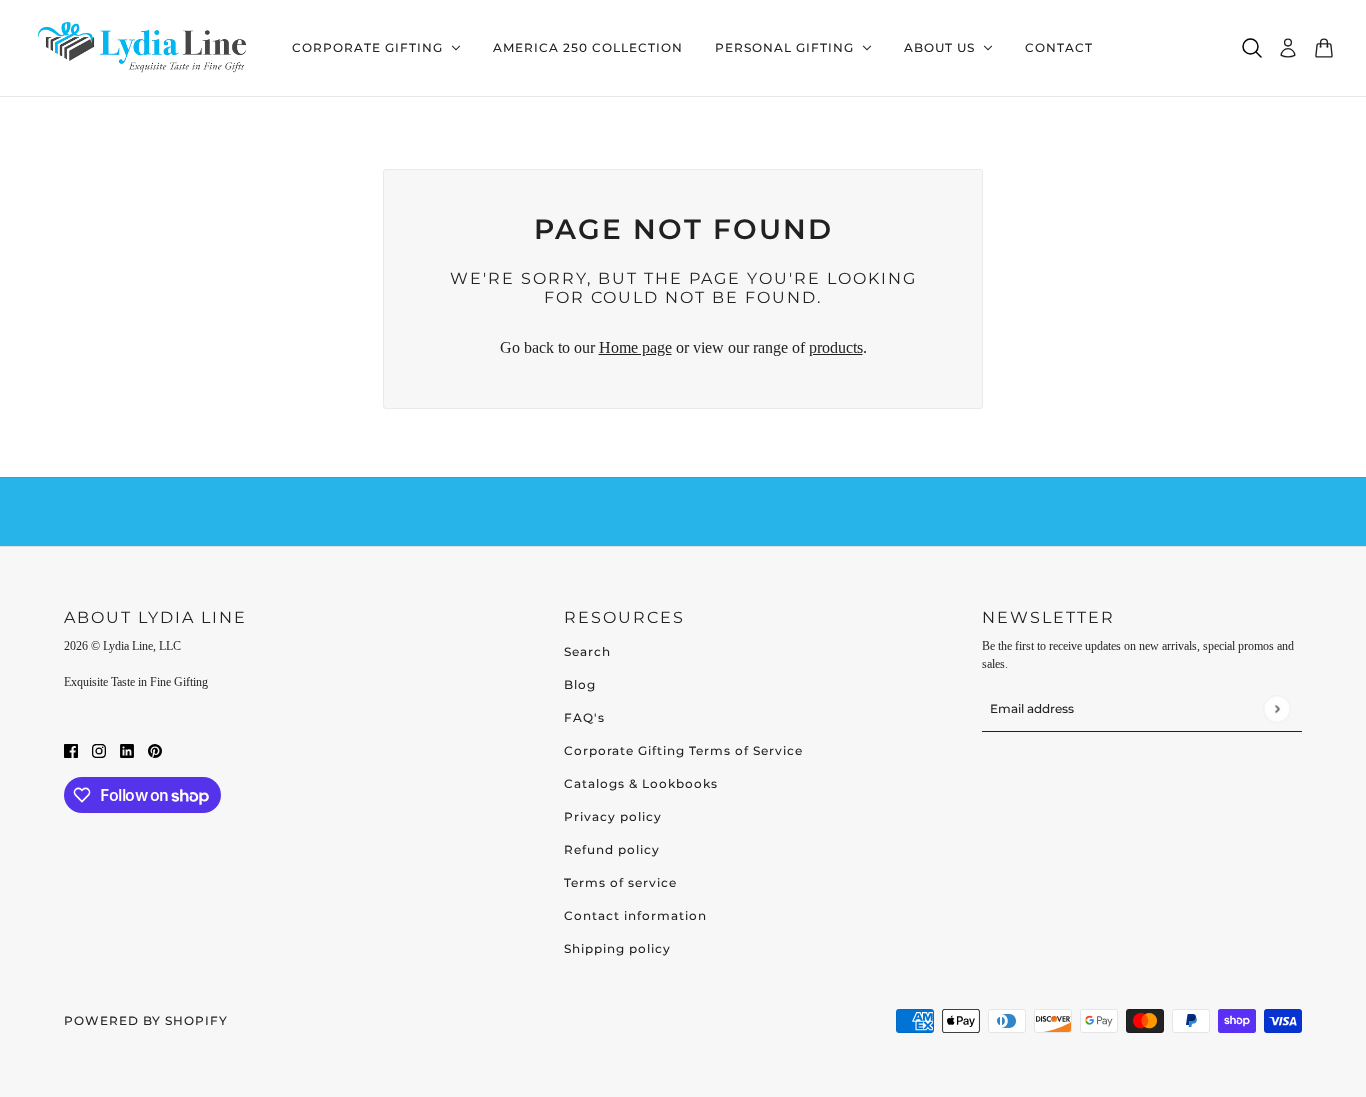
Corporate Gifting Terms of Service (683, 750)
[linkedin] (127, 749)
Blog (580, 684)
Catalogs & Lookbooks (641, 783)
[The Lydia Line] (146, 48)
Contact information (635, 915)
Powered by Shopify (146, 1020)
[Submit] (1276, 708)
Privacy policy (613, 816)
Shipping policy (617, 948)
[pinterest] (155, 749)
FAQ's (584, 717)
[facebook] (71, 749)
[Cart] (1324, 48)
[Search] (1252, 48)
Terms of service (620, 882)
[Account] (1288, 48)
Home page (635, 347)
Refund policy (612, 849)
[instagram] (99, 749)
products (836, 347)
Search (587, 651)
